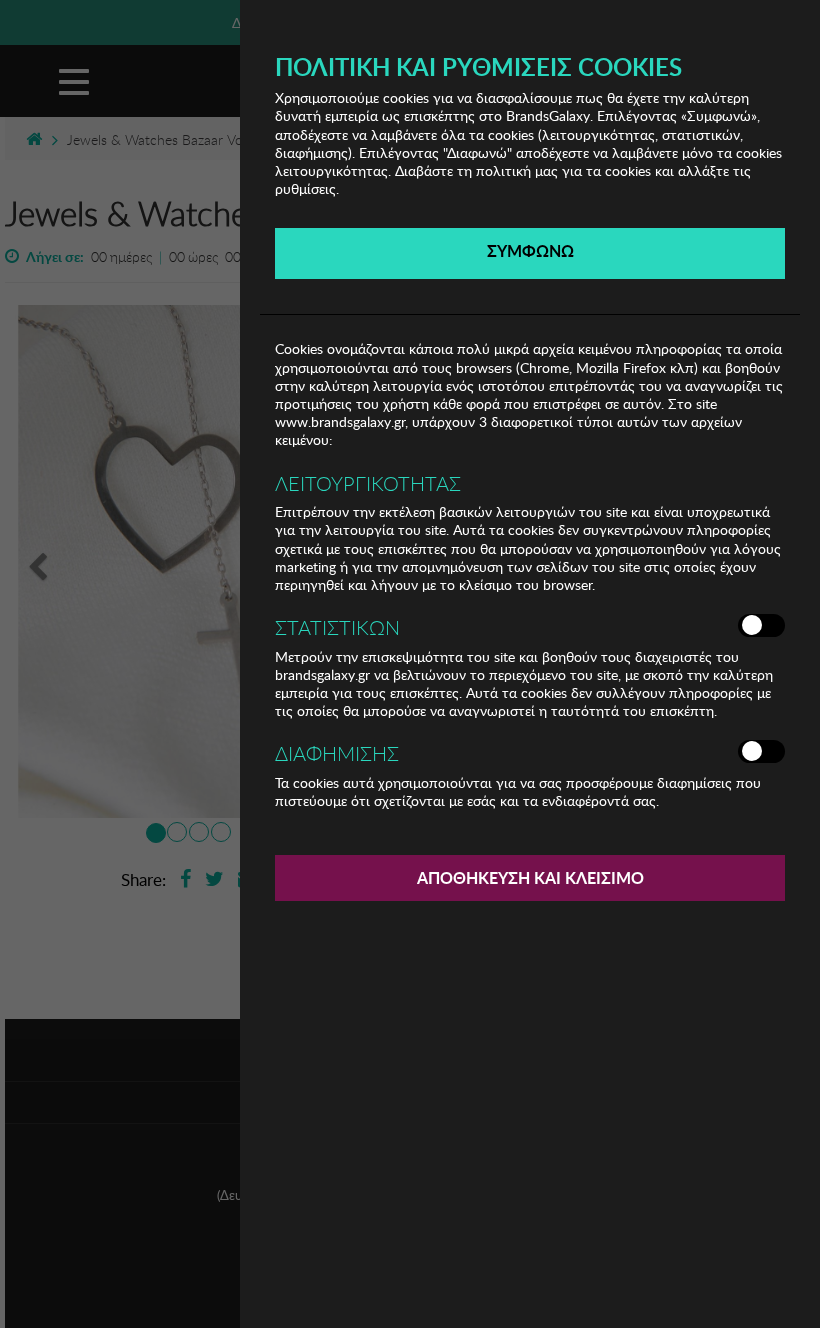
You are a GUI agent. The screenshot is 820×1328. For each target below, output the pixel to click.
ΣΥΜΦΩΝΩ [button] (530, 250)
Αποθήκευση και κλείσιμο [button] (530, 877)
